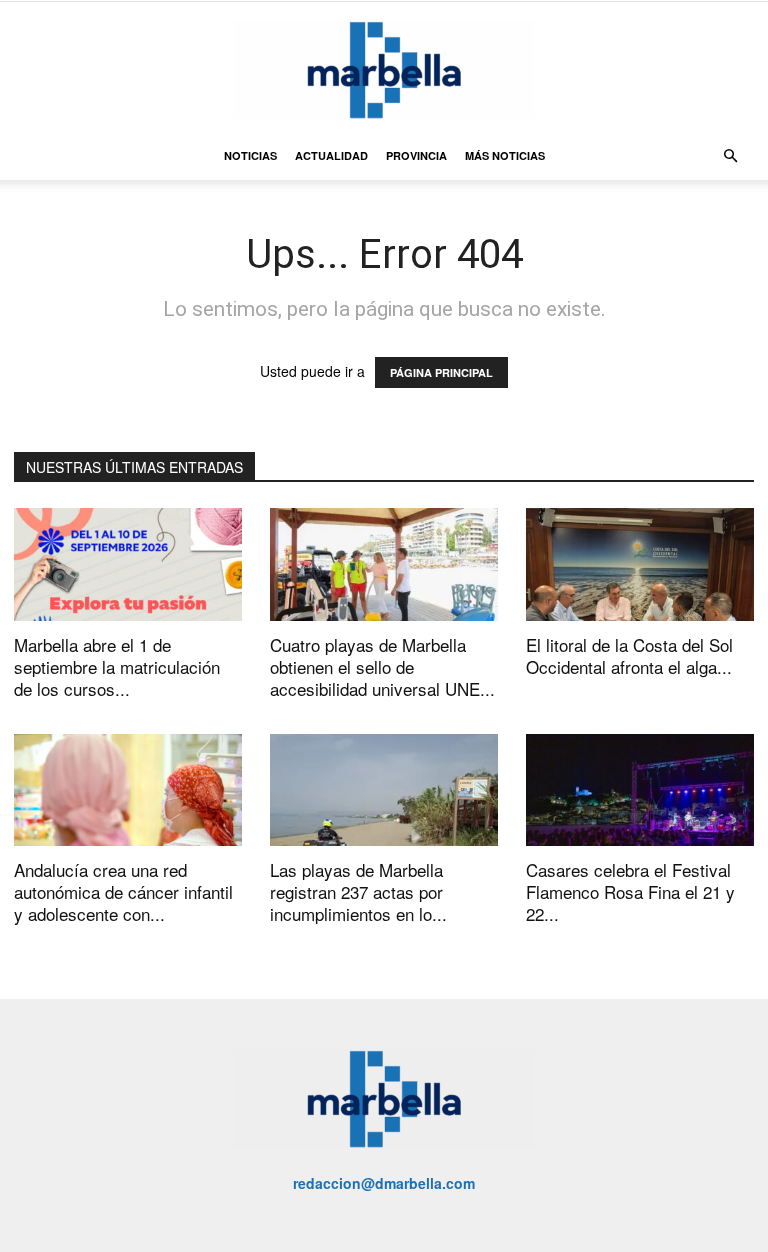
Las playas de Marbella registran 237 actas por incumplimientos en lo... (358, 891)
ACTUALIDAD (331, 155)
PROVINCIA (416, 155)
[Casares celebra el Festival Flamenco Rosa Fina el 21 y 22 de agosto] (640, 790)
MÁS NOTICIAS (505, 155)
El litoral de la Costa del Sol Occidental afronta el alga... (629, 655)
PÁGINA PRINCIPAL (441, 372)
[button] (730, 156)
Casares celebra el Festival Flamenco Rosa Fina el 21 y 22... (630, 891)
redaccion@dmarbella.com (384, 1183)
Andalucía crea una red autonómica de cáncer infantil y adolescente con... (123, 891)
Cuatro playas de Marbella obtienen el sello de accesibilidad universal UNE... (382, 666)
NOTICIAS (250, 155)
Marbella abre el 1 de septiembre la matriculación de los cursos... (117, 666)
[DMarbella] (384, 69)
